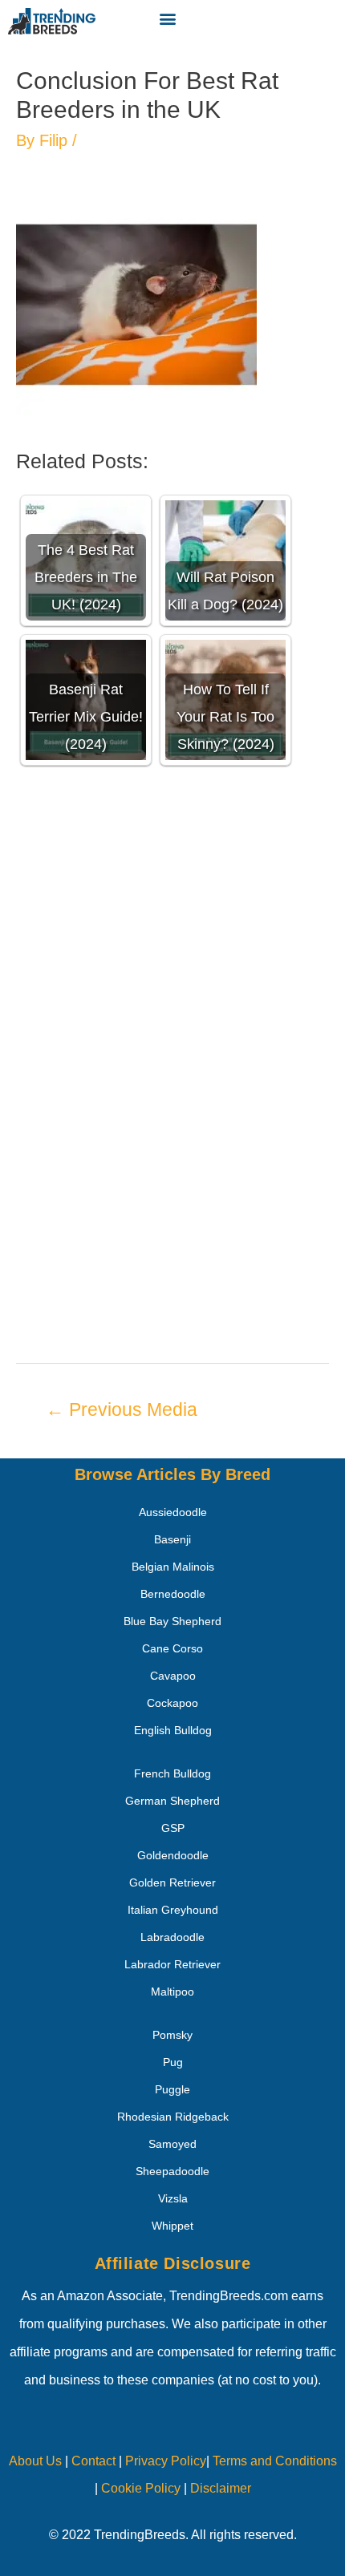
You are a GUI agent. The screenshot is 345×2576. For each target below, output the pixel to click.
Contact (92, 2461)
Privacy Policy (166, 2461)
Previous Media (122, 1409)
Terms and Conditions (275, 2461)
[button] (167, 18)
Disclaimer (221, 2488)
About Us (35, 2461)
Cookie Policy (141, 2488)
